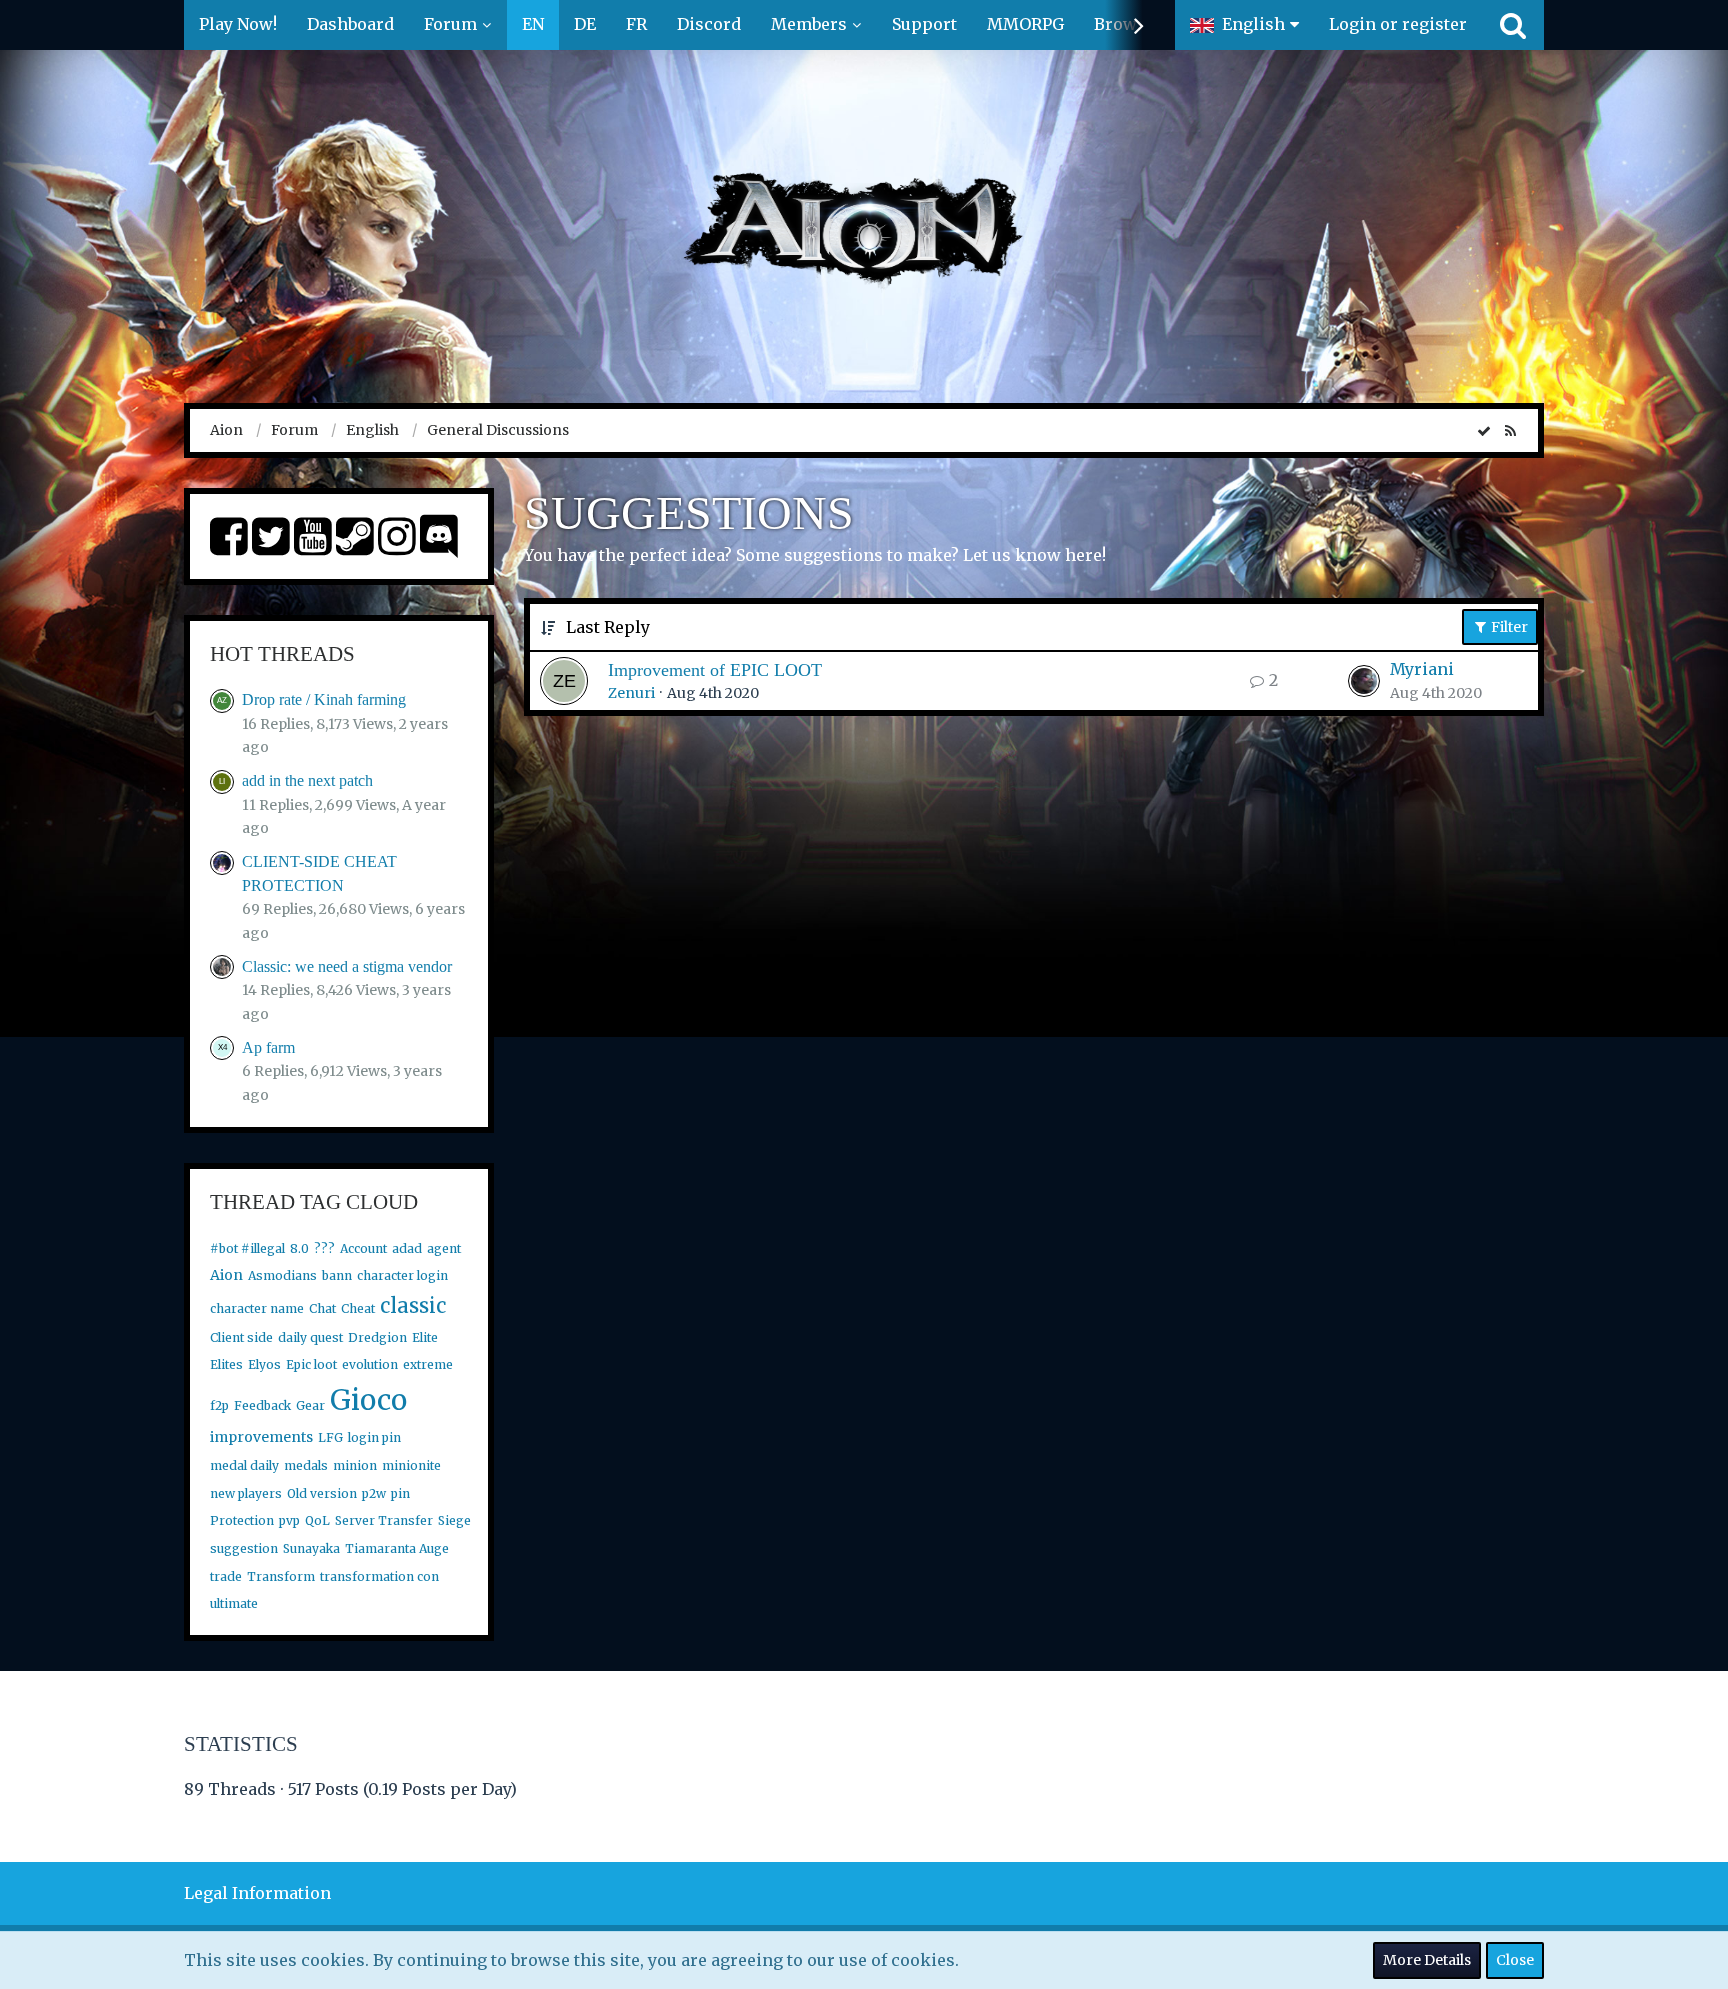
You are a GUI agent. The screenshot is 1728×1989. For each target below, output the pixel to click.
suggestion (244, 1548)
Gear (310, 1405)
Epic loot (311, 1364)
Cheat (358, 1308)
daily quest (310, 1337)
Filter (1508, 627)
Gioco (368, 1400)
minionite (411, 1465)
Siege (454, 1520)
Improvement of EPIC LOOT (715, 670)
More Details (1427, 1960)
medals (306, 1465)
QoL (317, 1520)
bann (337, 1275)
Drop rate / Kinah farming (324, 699)
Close (1515, 1960)
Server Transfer (384, 1520)
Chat (322, 1308)
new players (246, 1493)
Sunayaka (311, 1548)
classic (413, 1305)
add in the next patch (307, 780)
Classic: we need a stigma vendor (347, 966)
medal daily (244, 1465)
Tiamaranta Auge (397, 1548)
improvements (261, 1437)
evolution (370, 1364)
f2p (219, 1405)
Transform (281, 1576)
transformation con (379, 1576)
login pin (374, 1437)
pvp (289, 1520)
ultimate (234, 1603)
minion (355, 1465)
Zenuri (631, 693)
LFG (330, 1437)
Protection (242, 1520)
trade (226, 1576)
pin (400, 1493)
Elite (425, 1337)
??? (324, 1248)
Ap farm (268, 1047)
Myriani (1422, 669)
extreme (428, 1364)
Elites (226, 1364)
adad (407, 1248)
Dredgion (377, 1337)
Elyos (264, 1364)
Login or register (1398, 24)
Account (363, 1248)
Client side (241, 1337)
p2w (374, 1493)
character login (402, 1275)
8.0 (299, 1248)
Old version (322, 1493)
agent (444, 1248)
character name (257, 1308)
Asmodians (282, 1275)
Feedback (262, 1405)
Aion (226, 1275)
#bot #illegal (247, 1248)
